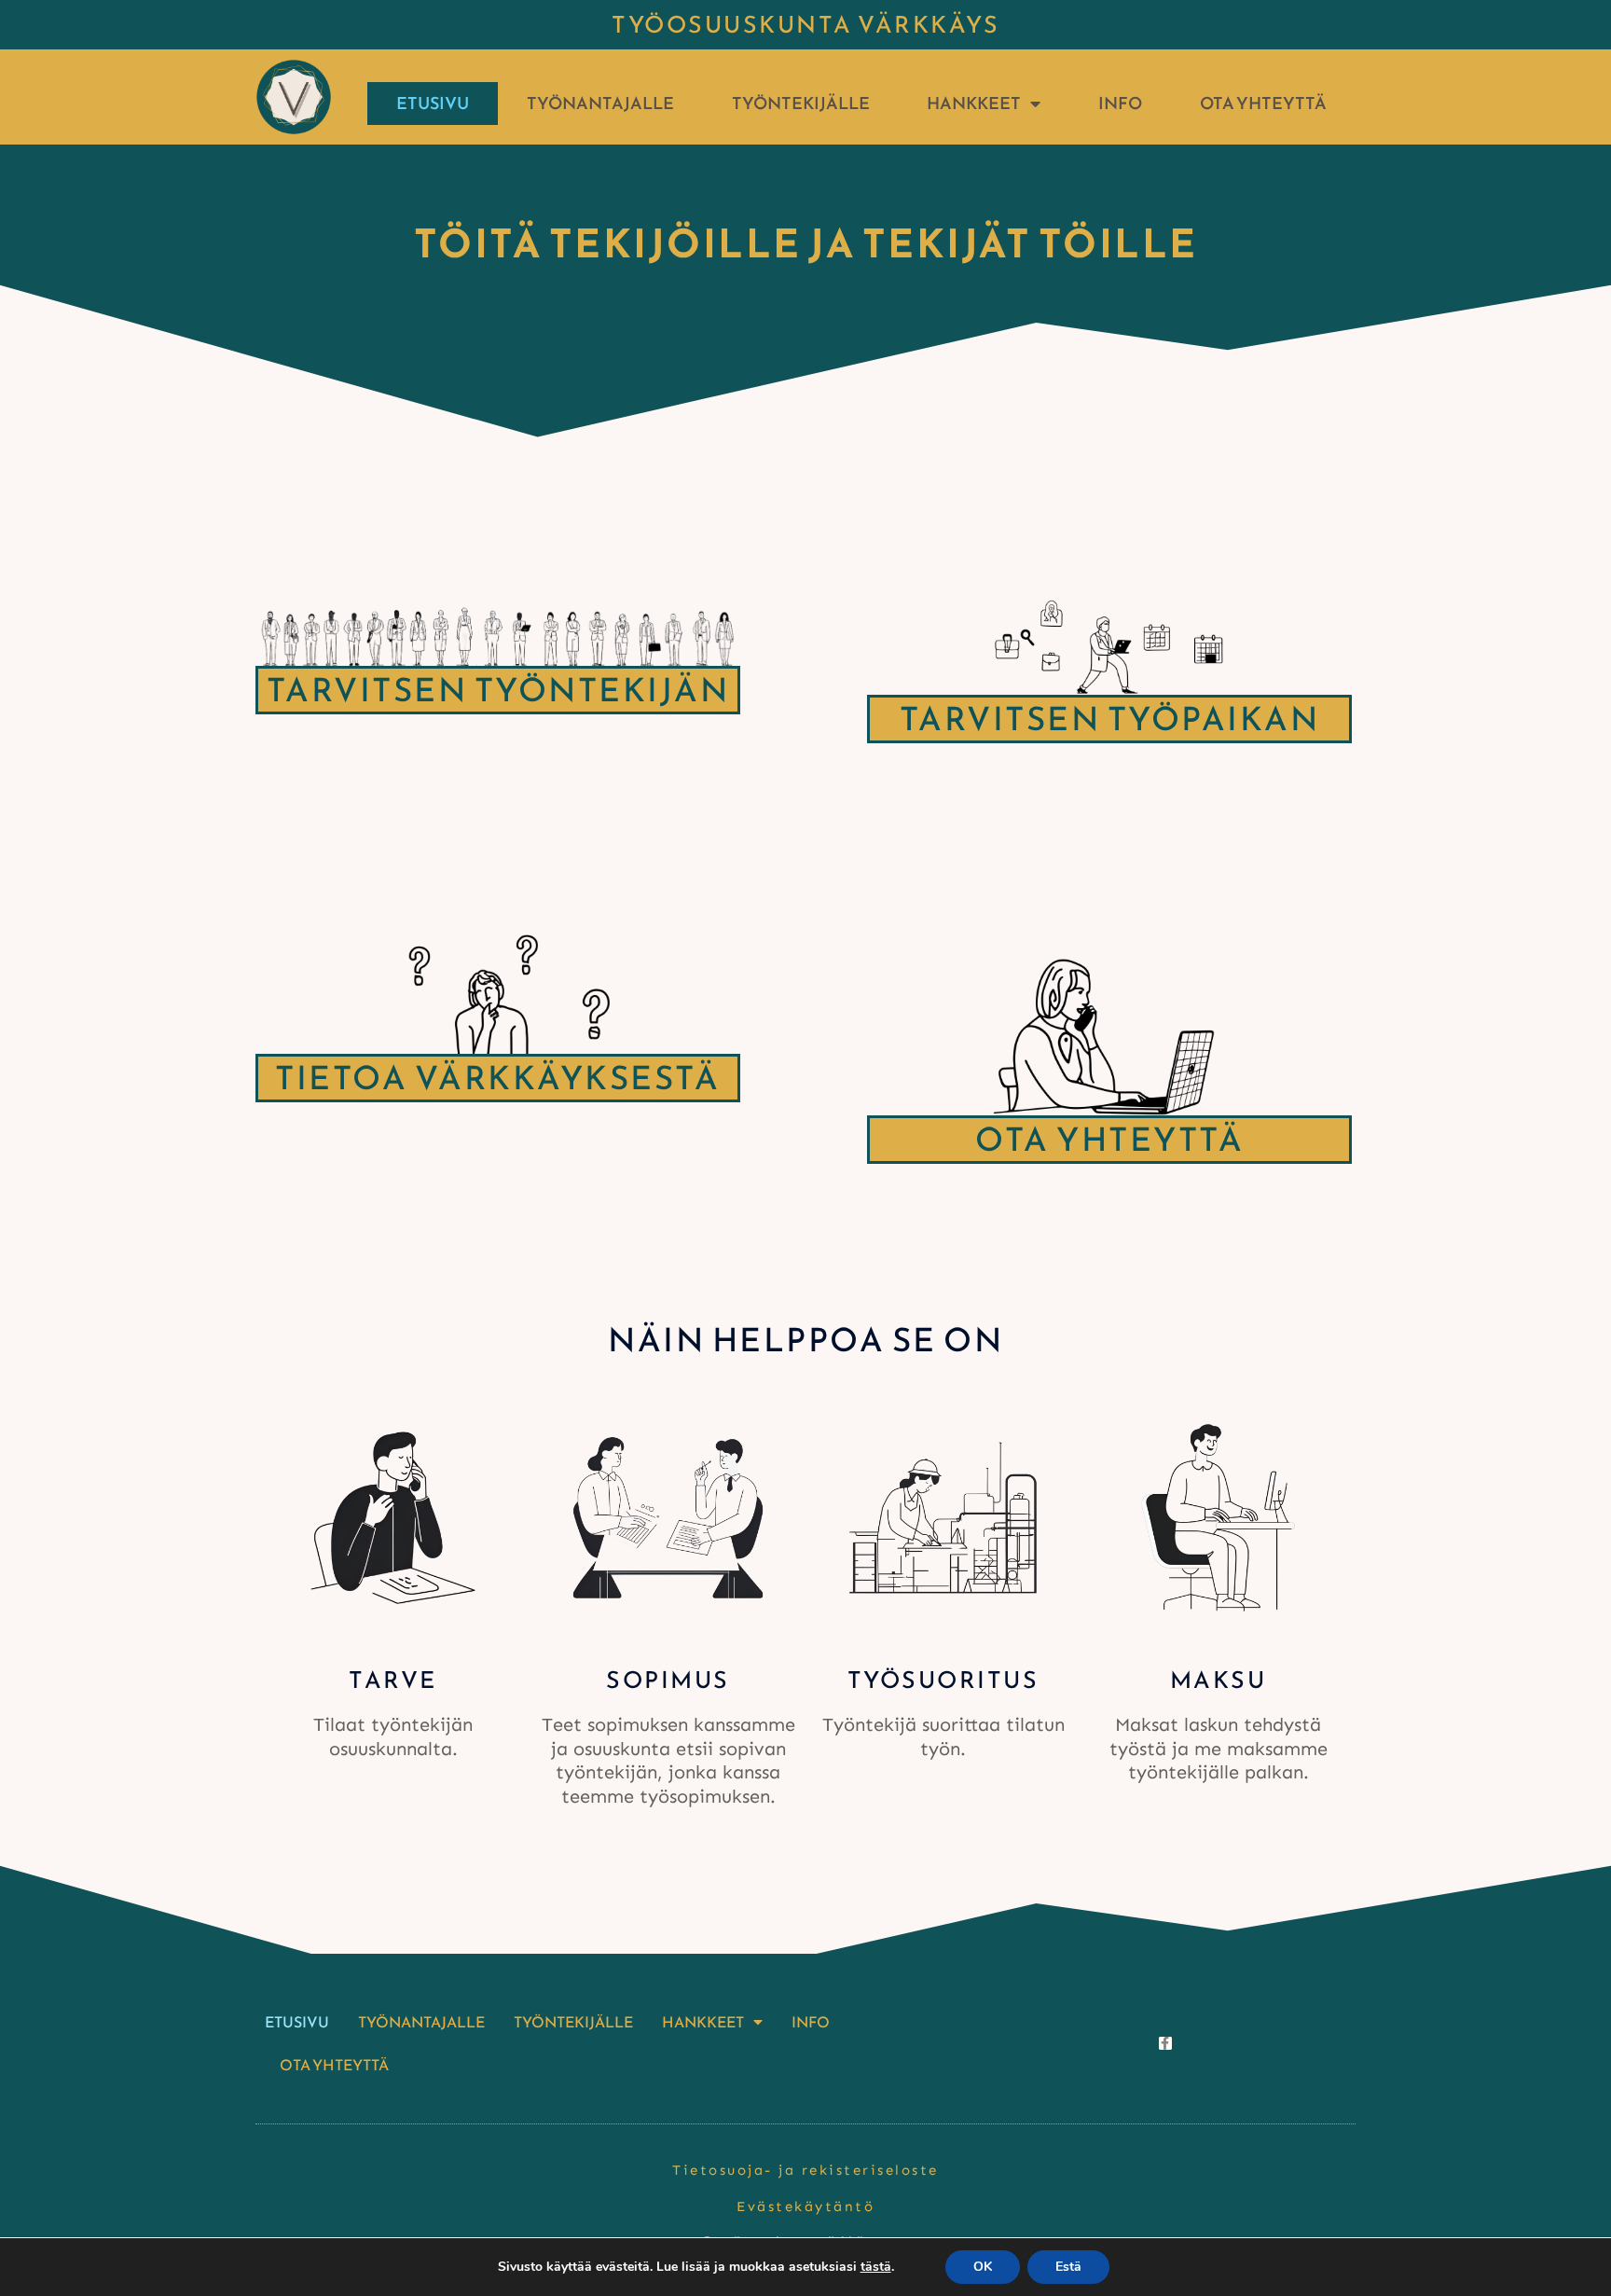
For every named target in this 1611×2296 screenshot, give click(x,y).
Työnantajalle (600, 103)
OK (983, 2267)
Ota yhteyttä (1263, 103)
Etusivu (433, 103)
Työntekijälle (801, 103)
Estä (1068, 2267)
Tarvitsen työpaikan (1109, 719)
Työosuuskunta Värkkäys (805, 24)
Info (1120, 103)
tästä (876, 2267)
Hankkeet (974, 103)
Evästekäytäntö (805, 2206)
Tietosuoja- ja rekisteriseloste (805, 2170)
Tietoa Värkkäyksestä (497, 1078)
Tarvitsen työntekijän (498, 690)
